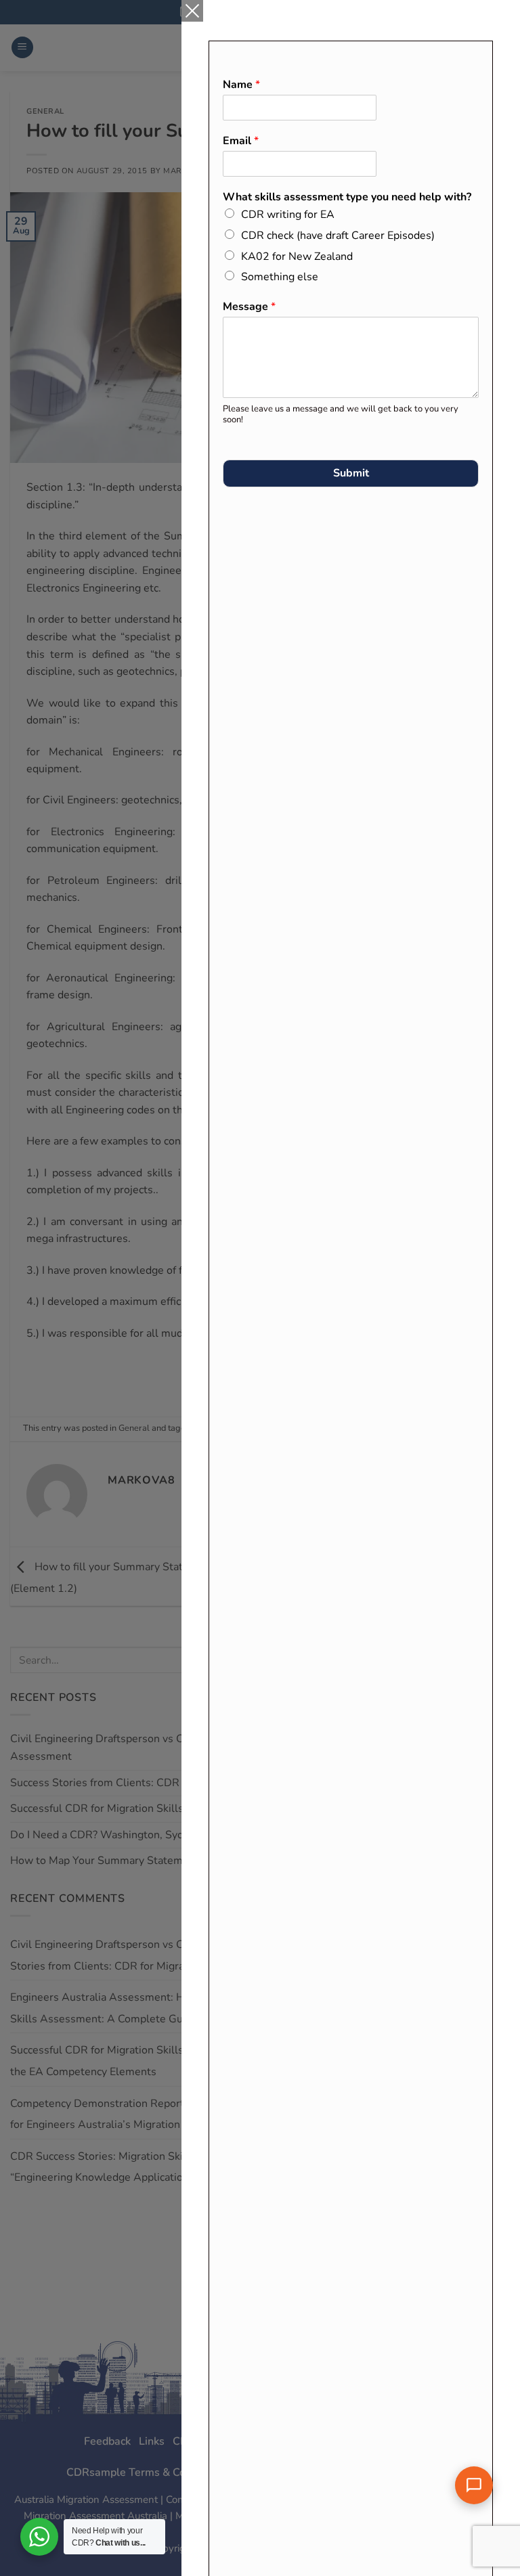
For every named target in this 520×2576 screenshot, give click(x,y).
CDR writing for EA (288, 215)
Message (249, 307)
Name (241, 85)
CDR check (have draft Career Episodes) (338, 236)
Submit (351, 473)
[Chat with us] (474, 2485)
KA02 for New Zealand (297, 257)
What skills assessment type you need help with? (347, 197)
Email (241, 141)
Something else (280, 277)
